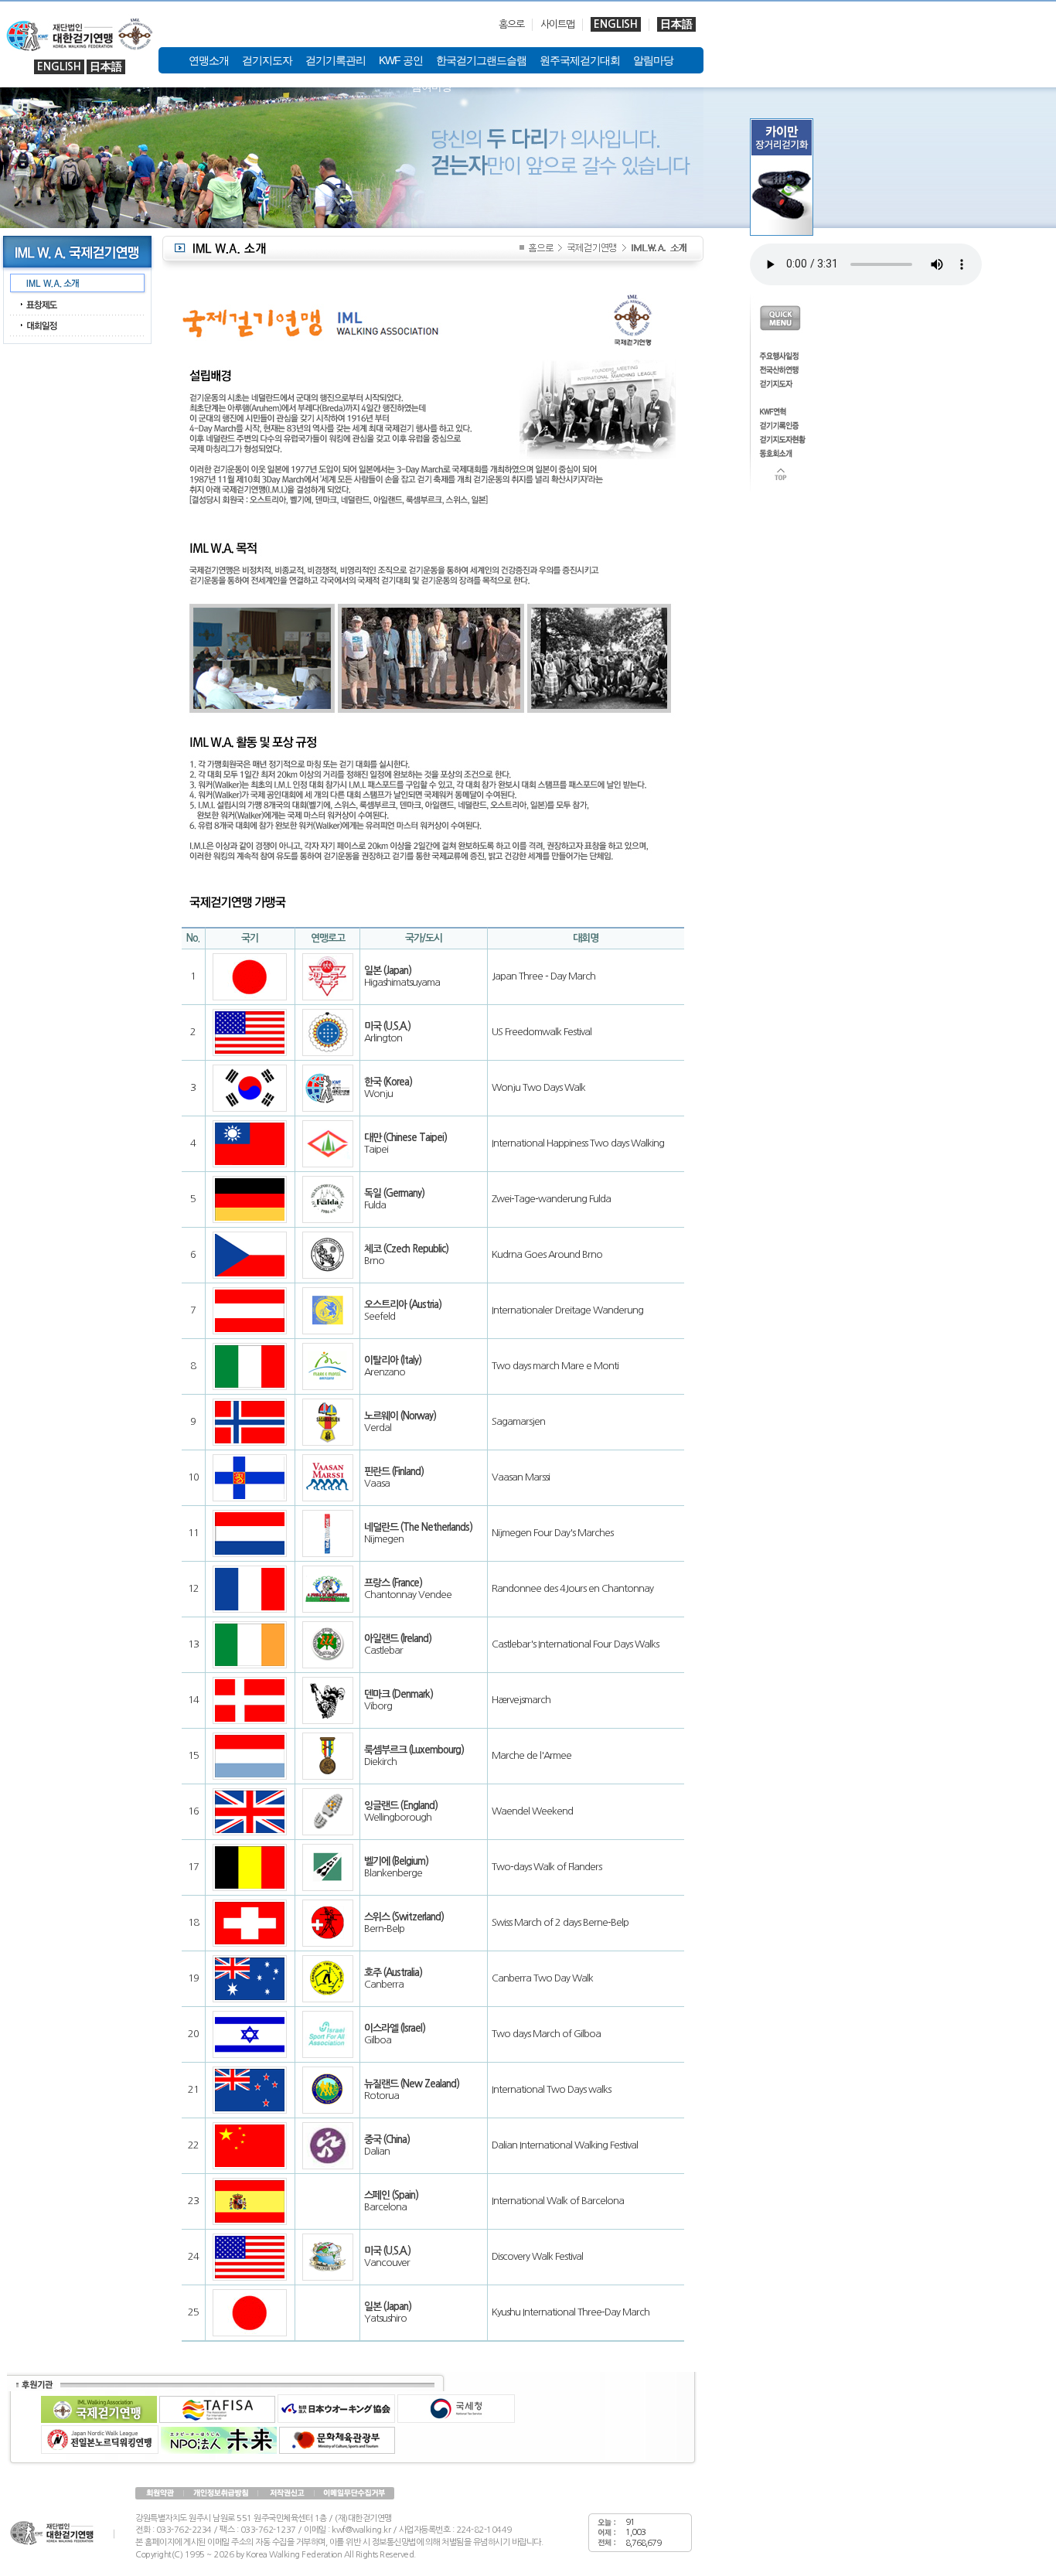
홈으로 (511, 24)
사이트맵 (557, 24)
